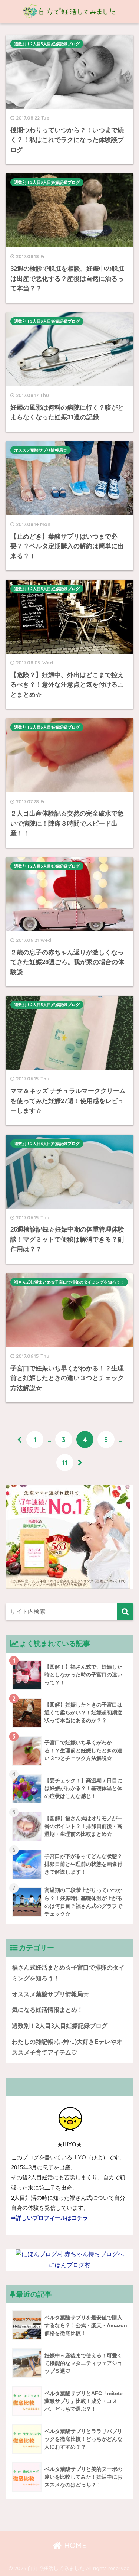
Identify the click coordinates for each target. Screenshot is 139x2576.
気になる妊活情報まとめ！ (47, 2010)
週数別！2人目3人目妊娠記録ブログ (47, 44)
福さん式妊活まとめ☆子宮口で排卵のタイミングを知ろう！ (69, 1282)
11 (65, 1463)
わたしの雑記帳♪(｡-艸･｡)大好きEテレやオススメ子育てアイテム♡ (67, 2047)
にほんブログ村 (70, 2265)
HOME (74, 2545)
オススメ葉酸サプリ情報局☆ (41, 450)
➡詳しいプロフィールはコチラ (50, 2218)
